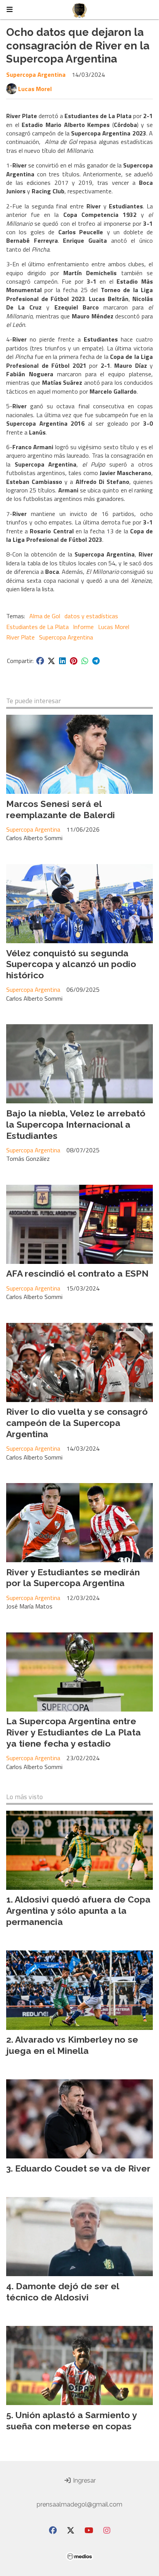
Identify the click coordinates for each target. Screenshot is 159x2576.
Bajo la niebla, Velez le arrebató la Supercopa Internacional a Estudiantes (76, 1124)
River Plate (20, 637)
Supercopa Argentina (36, 74)
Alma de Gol (45, 616)
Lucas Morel (35, 89)
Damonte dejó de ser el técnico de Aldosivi (63, 2292)
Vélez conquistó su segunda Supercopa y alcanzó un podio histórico (71, 964)
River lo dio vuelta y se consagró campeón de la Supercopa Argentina (77, 1423)
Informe (83, 627)
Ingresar (84, 2480)
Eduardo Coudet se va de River (83, 2168)
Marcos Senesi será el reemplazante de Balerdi (61, 809)
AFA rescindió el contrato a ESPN (77, 1273)
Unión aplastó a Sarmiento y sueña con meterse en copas (71, 2420)
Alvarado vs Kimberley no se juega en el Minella (72, 2045)
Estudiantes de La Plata (37, 627)
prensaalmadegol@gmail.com (79, 2504)
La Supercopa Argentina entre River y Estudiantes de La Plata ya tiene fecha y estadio (74, 1732)
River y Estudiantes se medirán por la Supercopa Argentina (73, 1578)
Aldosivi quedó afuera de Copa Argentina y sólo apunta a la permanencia (78, 1910)
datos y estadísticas (91, 616)
